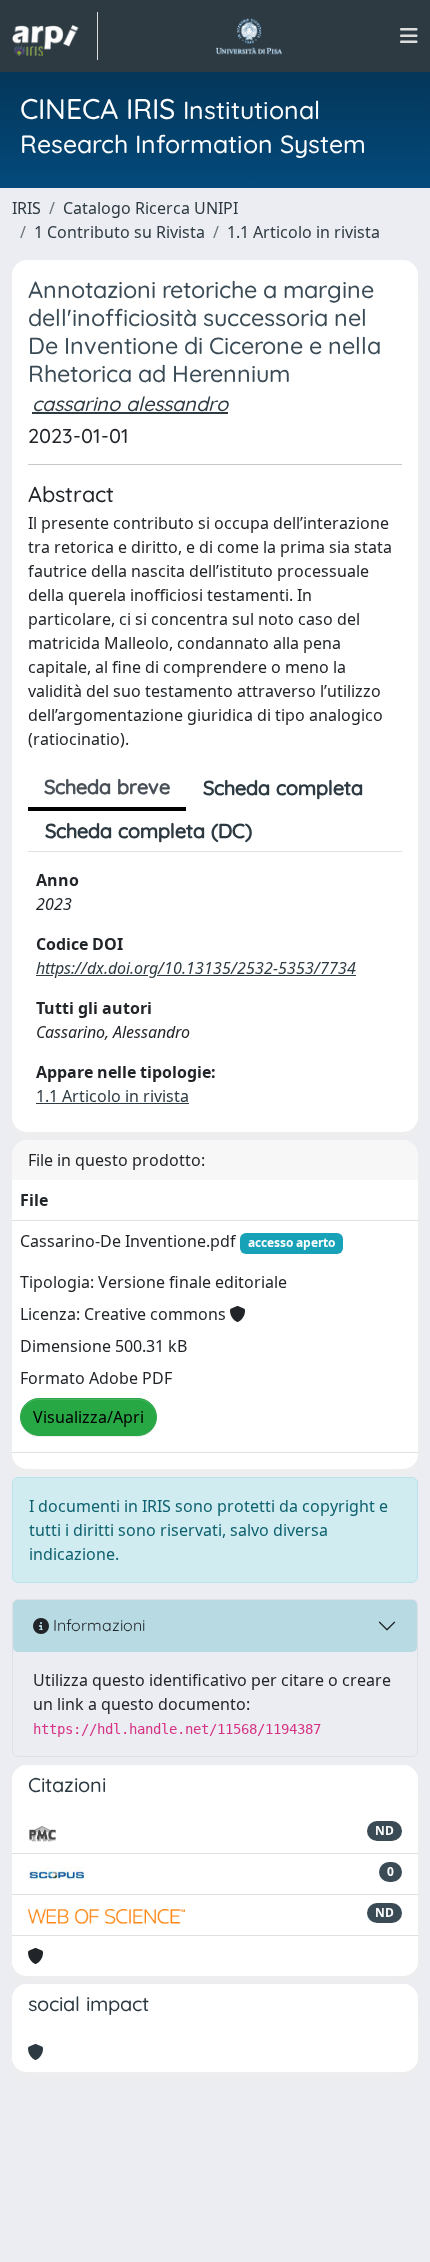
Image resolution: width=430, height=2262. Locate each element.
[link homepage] (55, 36)
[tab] (286, 831)
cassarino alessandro (130, 403)
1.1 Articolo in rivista (303, 232)
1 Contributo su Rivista (119, 232)
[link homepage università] (248, 36)
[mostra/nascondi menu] (409, 36)
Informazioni (97, 1625)
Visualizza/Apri (88, 1417)
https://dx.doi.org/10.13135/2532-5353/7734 (196, 968)
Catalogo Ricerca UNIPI (150, 208)
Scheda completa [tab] (283, 787)
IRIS (26, 208)
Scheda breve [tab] (107, 786)
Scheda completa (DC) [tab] (148, 830)
